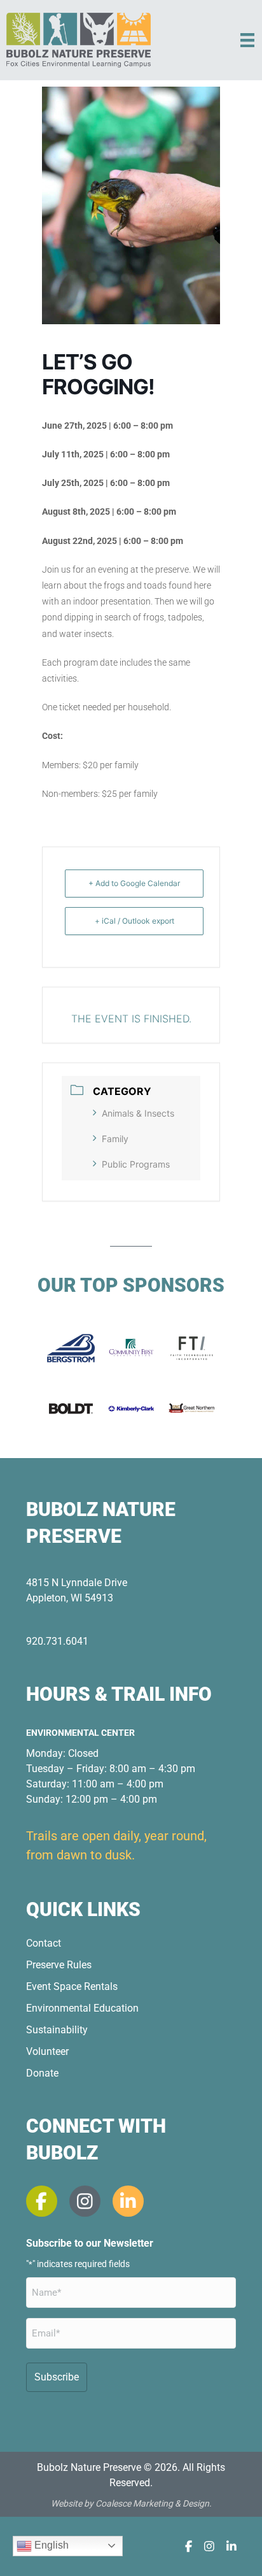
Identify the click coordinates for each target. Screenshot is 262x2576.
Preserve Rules (59, 1965)
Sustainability (57, 2030)
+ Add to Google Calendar (134, 883)
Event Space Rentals (72, 1986)
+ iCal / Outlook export (134, 921)
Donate (42, 2073)
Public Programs (136, 1164)
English (50, 2545)
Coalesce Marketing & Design (152, 2503)
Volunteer (47, 2051)
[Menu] (247, 40)
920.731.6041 (57, 1641)
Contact (44, 1943)
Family (115, 1139)
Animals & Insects (138, 1113)
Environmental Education (82, 2008)
